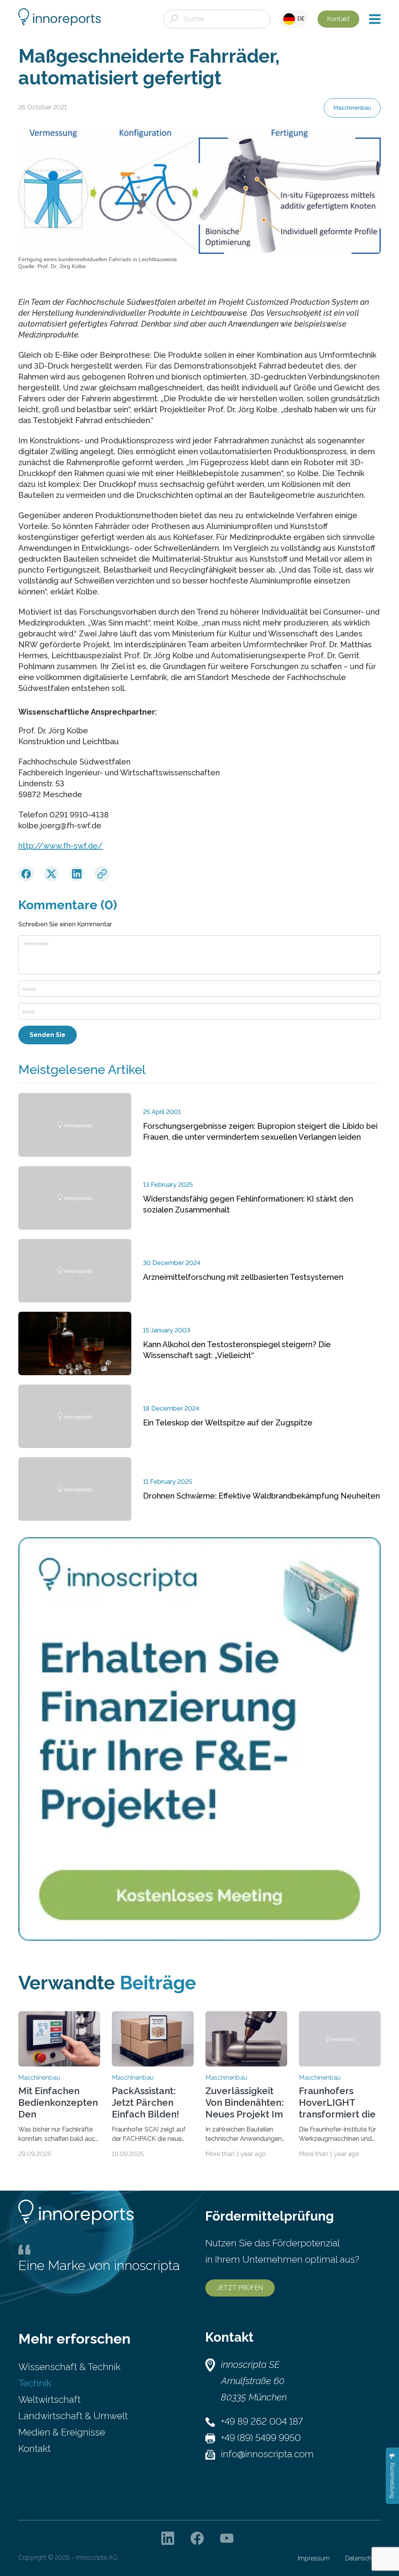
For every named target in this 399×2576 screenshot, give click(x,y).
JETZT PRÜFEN (240, 2288)
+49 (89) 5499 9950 (261, 2438)
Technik (35, 2383)
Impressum (314, 2558)
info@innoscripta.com (267, 2454)
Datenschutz (363, 2558)
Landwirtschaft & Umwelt (73, 2416)
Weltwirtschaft (49, 2399)
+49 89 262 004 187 (262, 2421)
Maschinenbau (352, 108)
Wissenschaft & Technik (69, 2367)
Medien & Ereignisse (62, 2432)
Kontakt (338, 19)
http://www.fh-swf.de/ (61, 846)
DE (300, 19)
